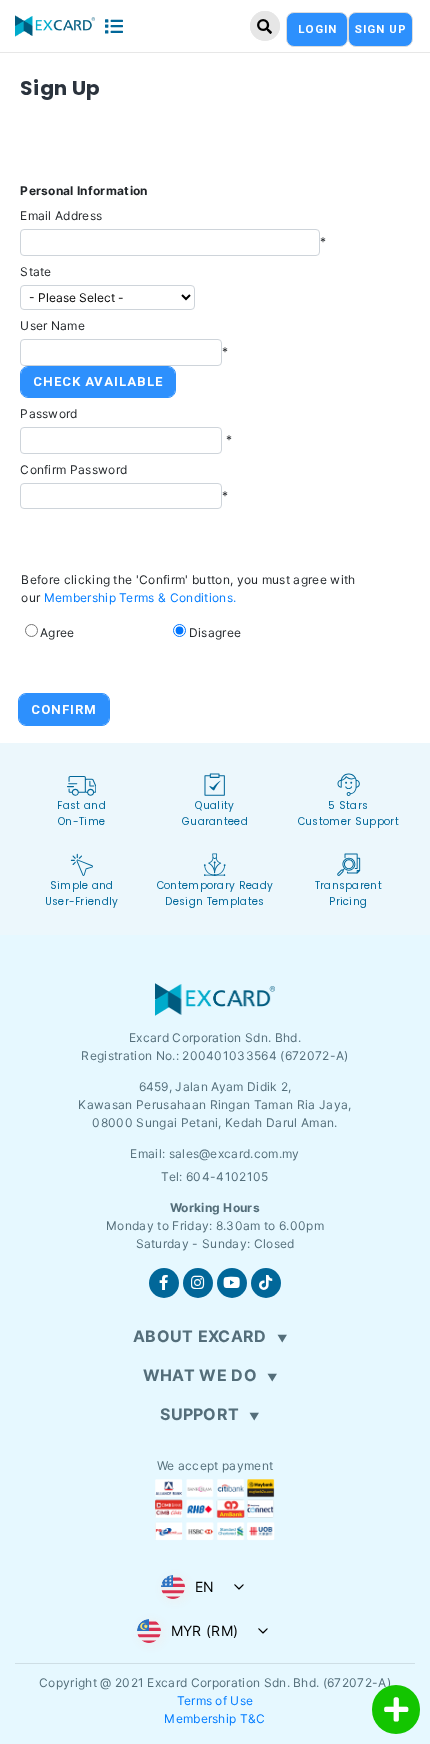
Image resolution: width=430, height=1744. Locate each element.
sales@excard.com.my (234, 1153)
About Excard (200, 1336)
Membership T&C (214, 1718)
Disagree (215, 632)
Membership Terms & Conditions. (140, 597)
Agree (57, 632)
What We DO (200, 1375)
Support (199, 1414)
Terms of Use (215, 1700)
